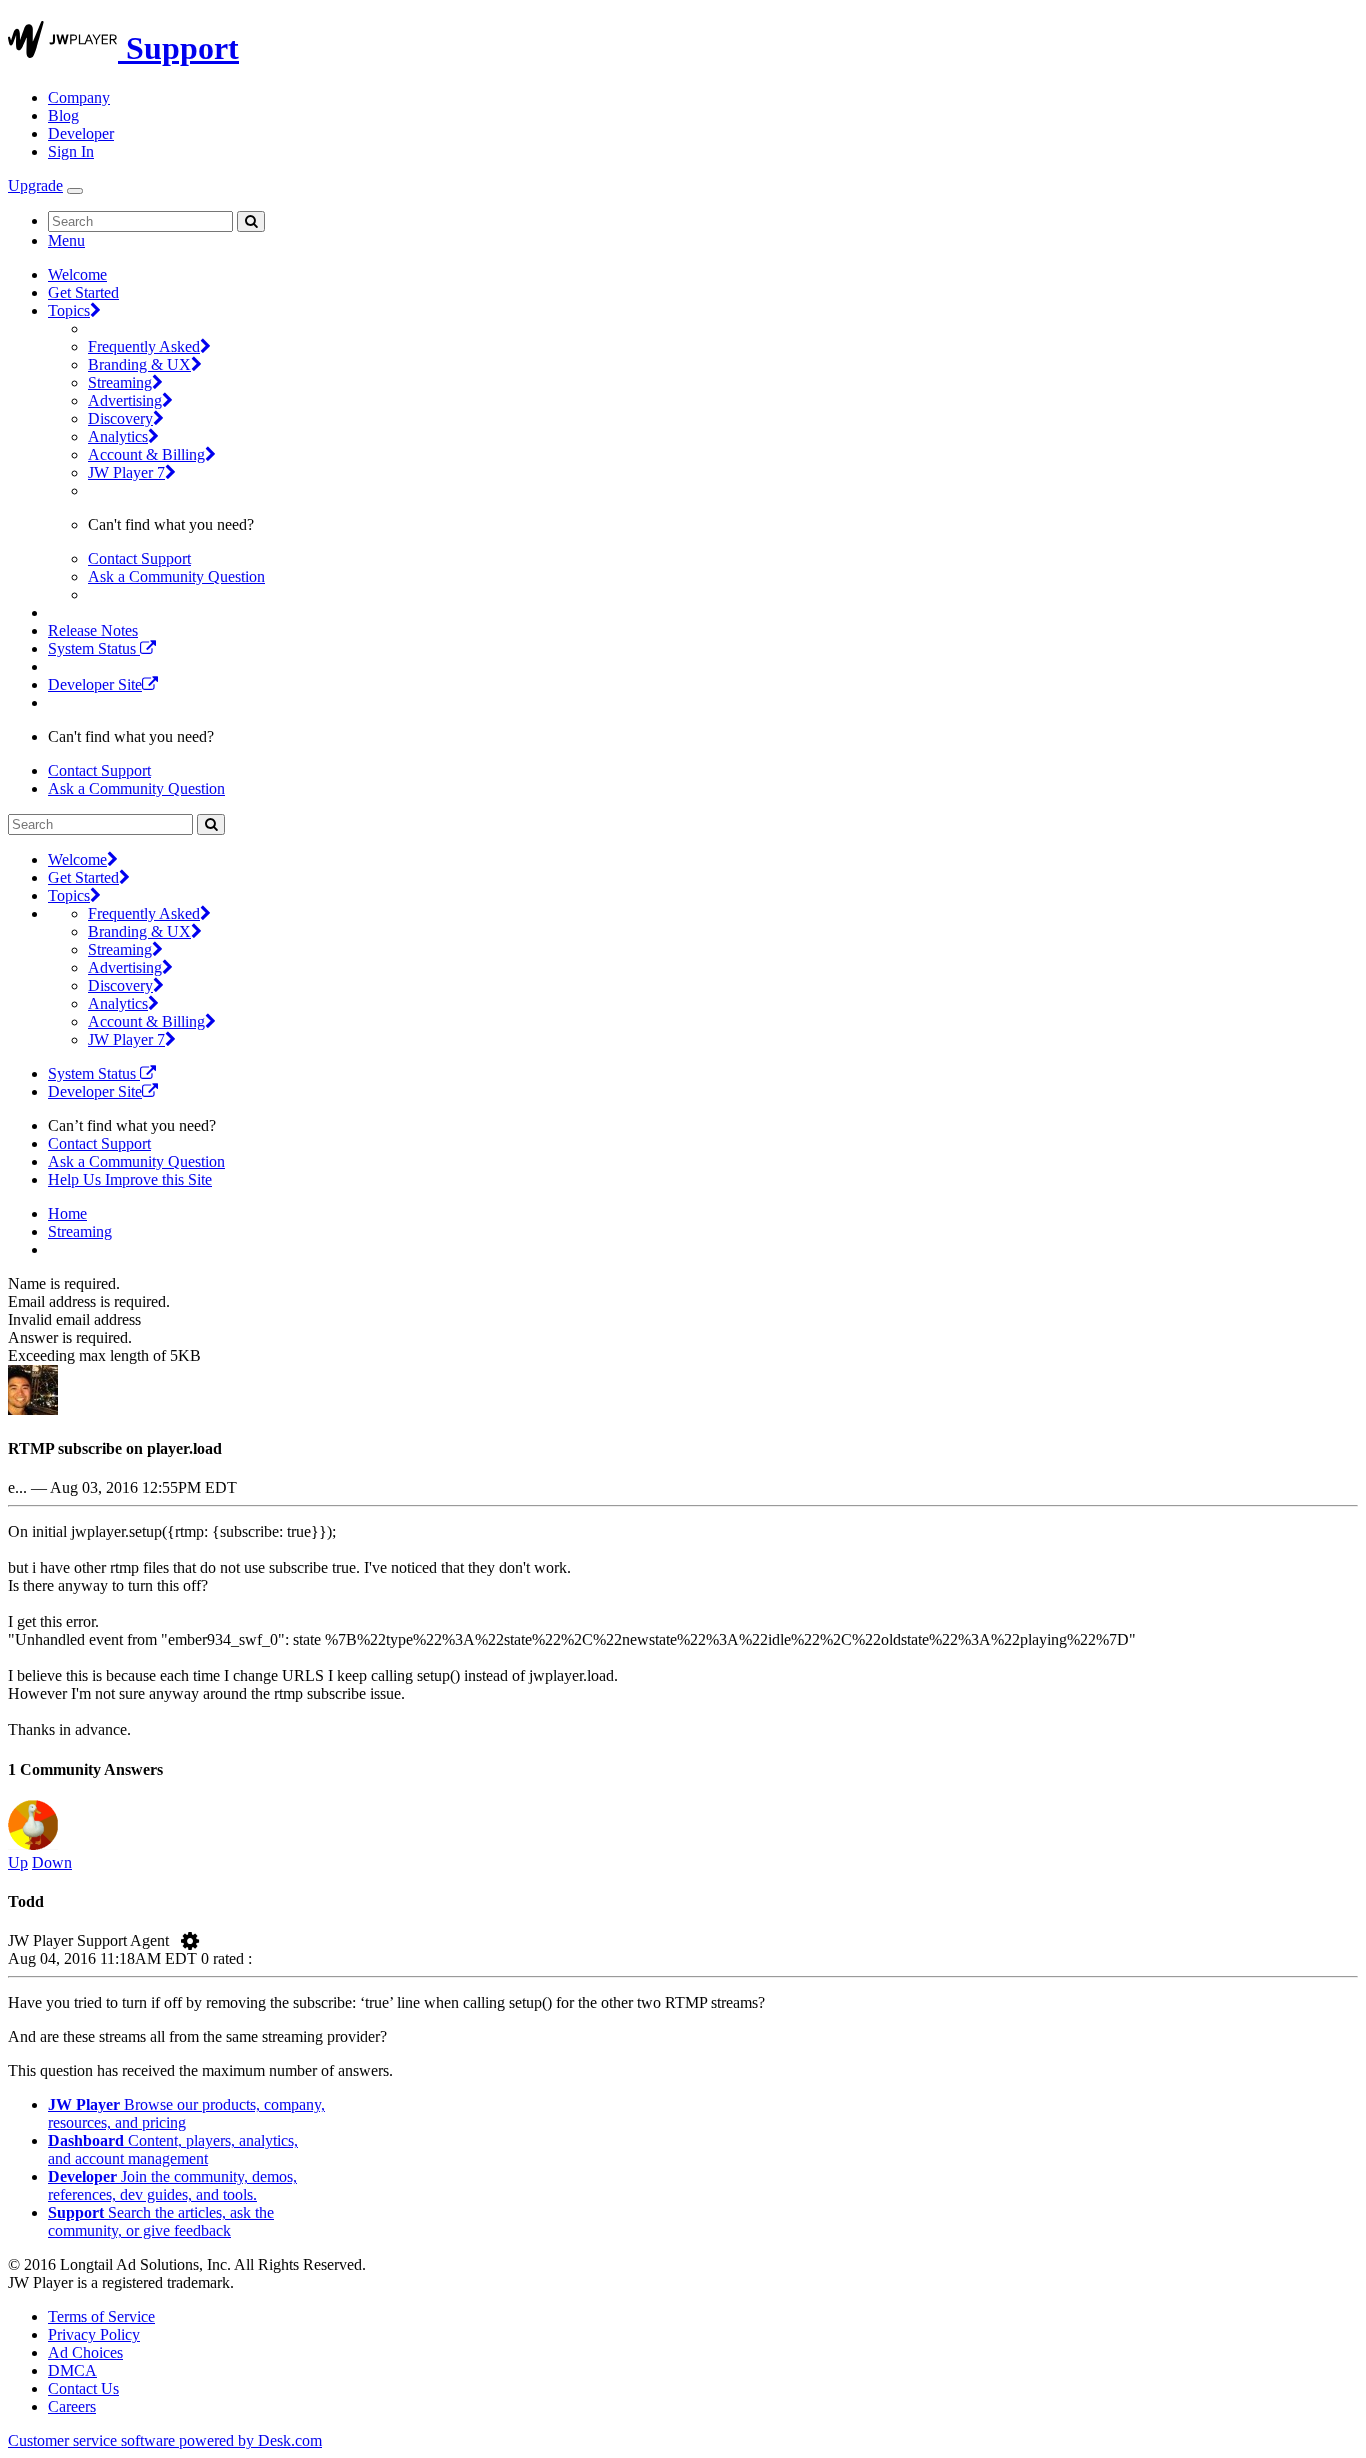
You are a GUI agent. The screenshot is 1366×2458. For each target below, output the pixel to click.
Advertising (125, 400)
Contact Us (83, 2388)
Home (67, 1213)
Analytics (118, 436)
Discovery (120, 418)
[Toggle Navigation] (75, 191)
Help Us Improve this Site (130, 1179)
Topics (69, 310)
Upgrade (35, 185)
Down (52, 1862)
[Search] (251, 221)
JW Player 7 (126, 472)
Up (18, 1862)
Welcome (77, 274)
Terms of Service (101, 2316)
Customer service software (165, 2440)
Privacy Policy (94, 2334)
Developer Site (95, 684)
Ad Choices (85, 2352)
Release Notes (93, 630)
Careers (72, 2406)
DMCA (72, 2370)
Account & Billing (146, 454)
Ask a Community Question (176, 576)
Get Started (83, 292)
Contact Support (139, 558)
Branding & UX (139, 364)
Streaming (120, 382)
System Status (94, 648)
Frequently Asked (144, 346)
